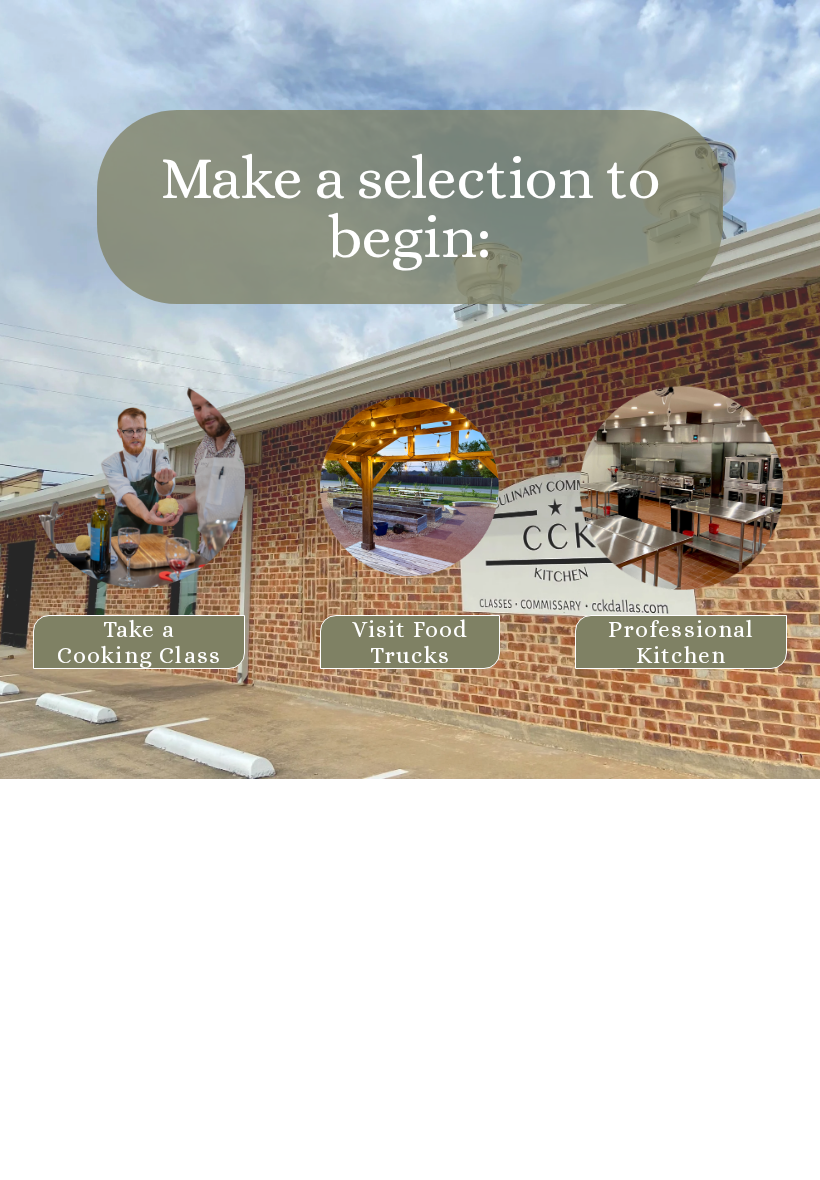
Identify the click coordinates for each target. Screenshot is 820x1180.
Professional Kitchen (681, 642)
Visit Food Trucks (410, 642)
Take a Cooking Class (139, 642)
